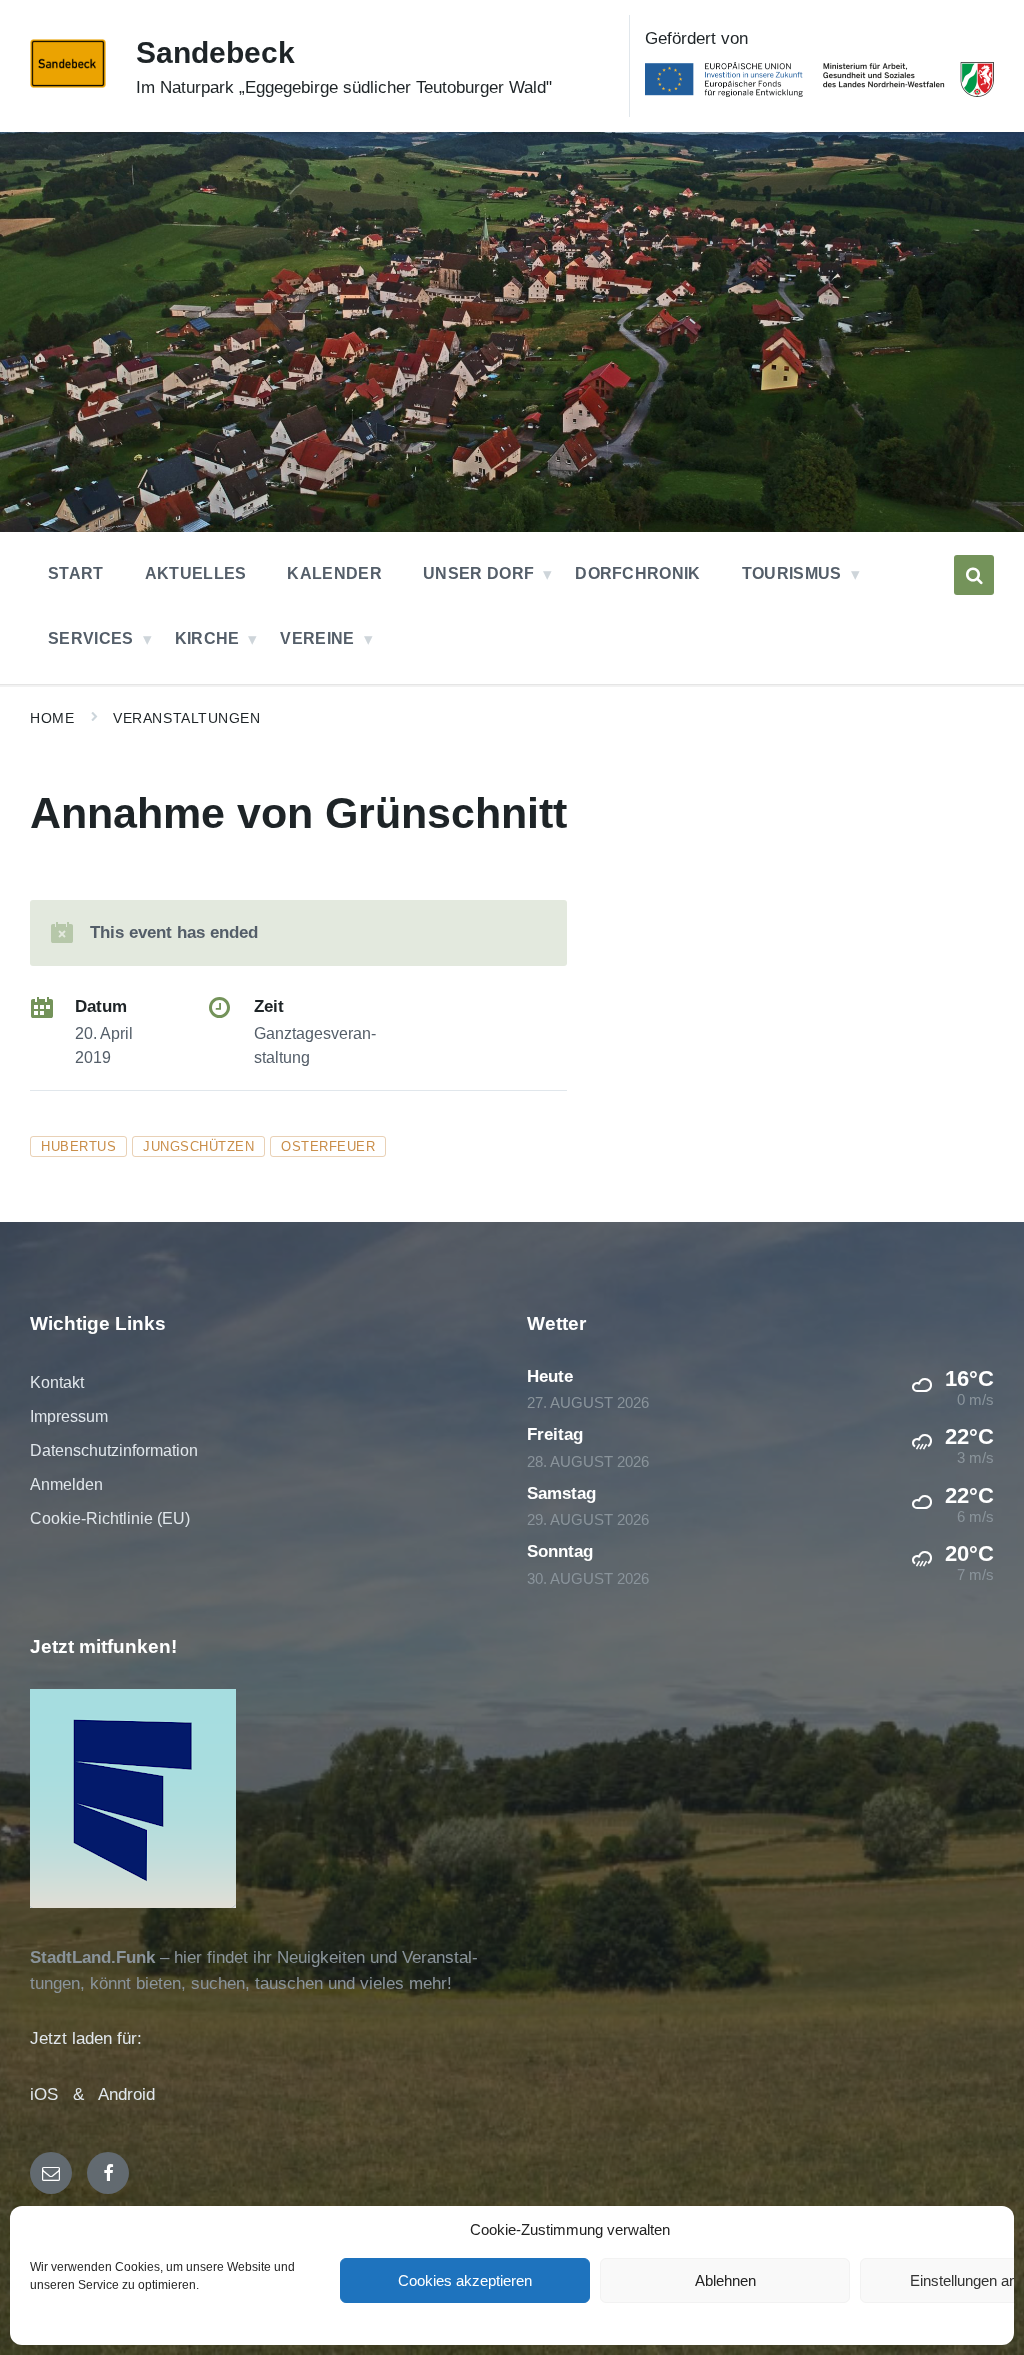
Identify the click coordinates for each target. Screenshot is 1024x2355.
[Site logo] (68, 82)
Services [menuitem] (91, 638)
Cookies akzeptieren (465, 2280)
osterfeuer (328, 1146)
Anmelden (66, 1484)
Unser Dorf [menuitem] (478, 573)
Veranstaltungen (186, 718)
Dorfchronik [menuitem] (638, 573)
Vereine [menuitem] (317, 638)
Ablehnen (725, 2280)
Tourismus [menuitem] (792, 573)
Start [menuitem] (76, 573)
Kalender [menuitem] (334, 573)
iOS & (64, 2094)
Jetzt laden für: (86, 2038)
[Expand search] (974, 575)
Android (126, 2094)
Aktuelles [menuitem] (196, 573)
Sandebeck (215, 52)
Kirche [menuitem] (207, 638)
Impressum (69, 1416)
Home (52, 718)
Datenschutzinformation (114, 1450)
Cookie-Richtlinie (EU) (110, 1518)
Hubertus (78, 1146)
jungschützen (198, 1146)
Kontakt (57, 1382)
